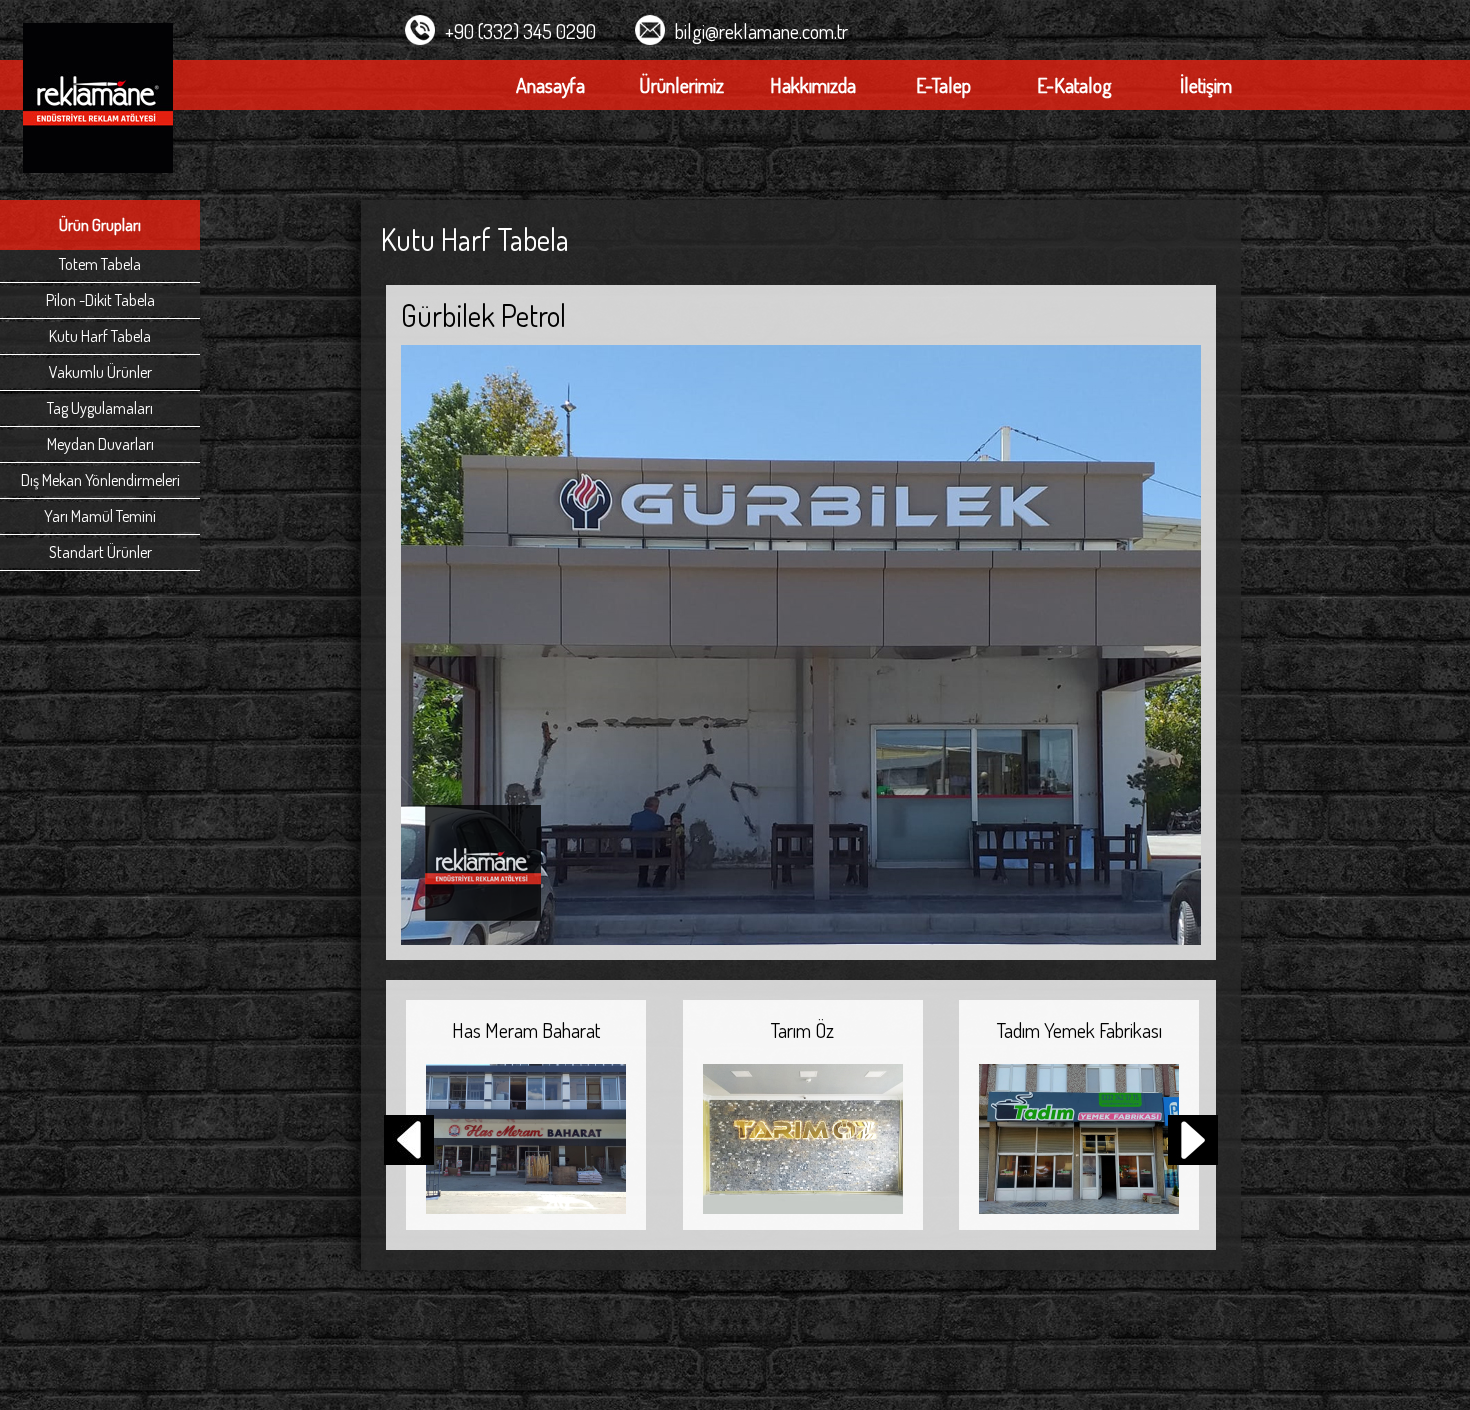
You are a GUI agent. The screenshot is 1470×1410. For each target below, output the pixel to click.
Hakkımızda (813, 85)
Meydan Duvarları (100, 444)
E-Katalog (1074, 85)
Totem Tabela (100, 264)
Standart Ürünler (100, 552)
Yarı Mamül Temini (100, 516)
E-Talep (943, 85)
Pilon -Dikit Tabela (100, 300)
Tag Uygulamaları (100, 408)
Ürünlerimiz (681, 85)
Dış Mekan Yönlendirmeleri (100, 480)
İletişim (1206, 85)
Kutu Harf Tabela (100, 336)
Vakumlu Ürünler (100, 372)
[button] (1193, 1142)
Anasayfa (550, 85)
